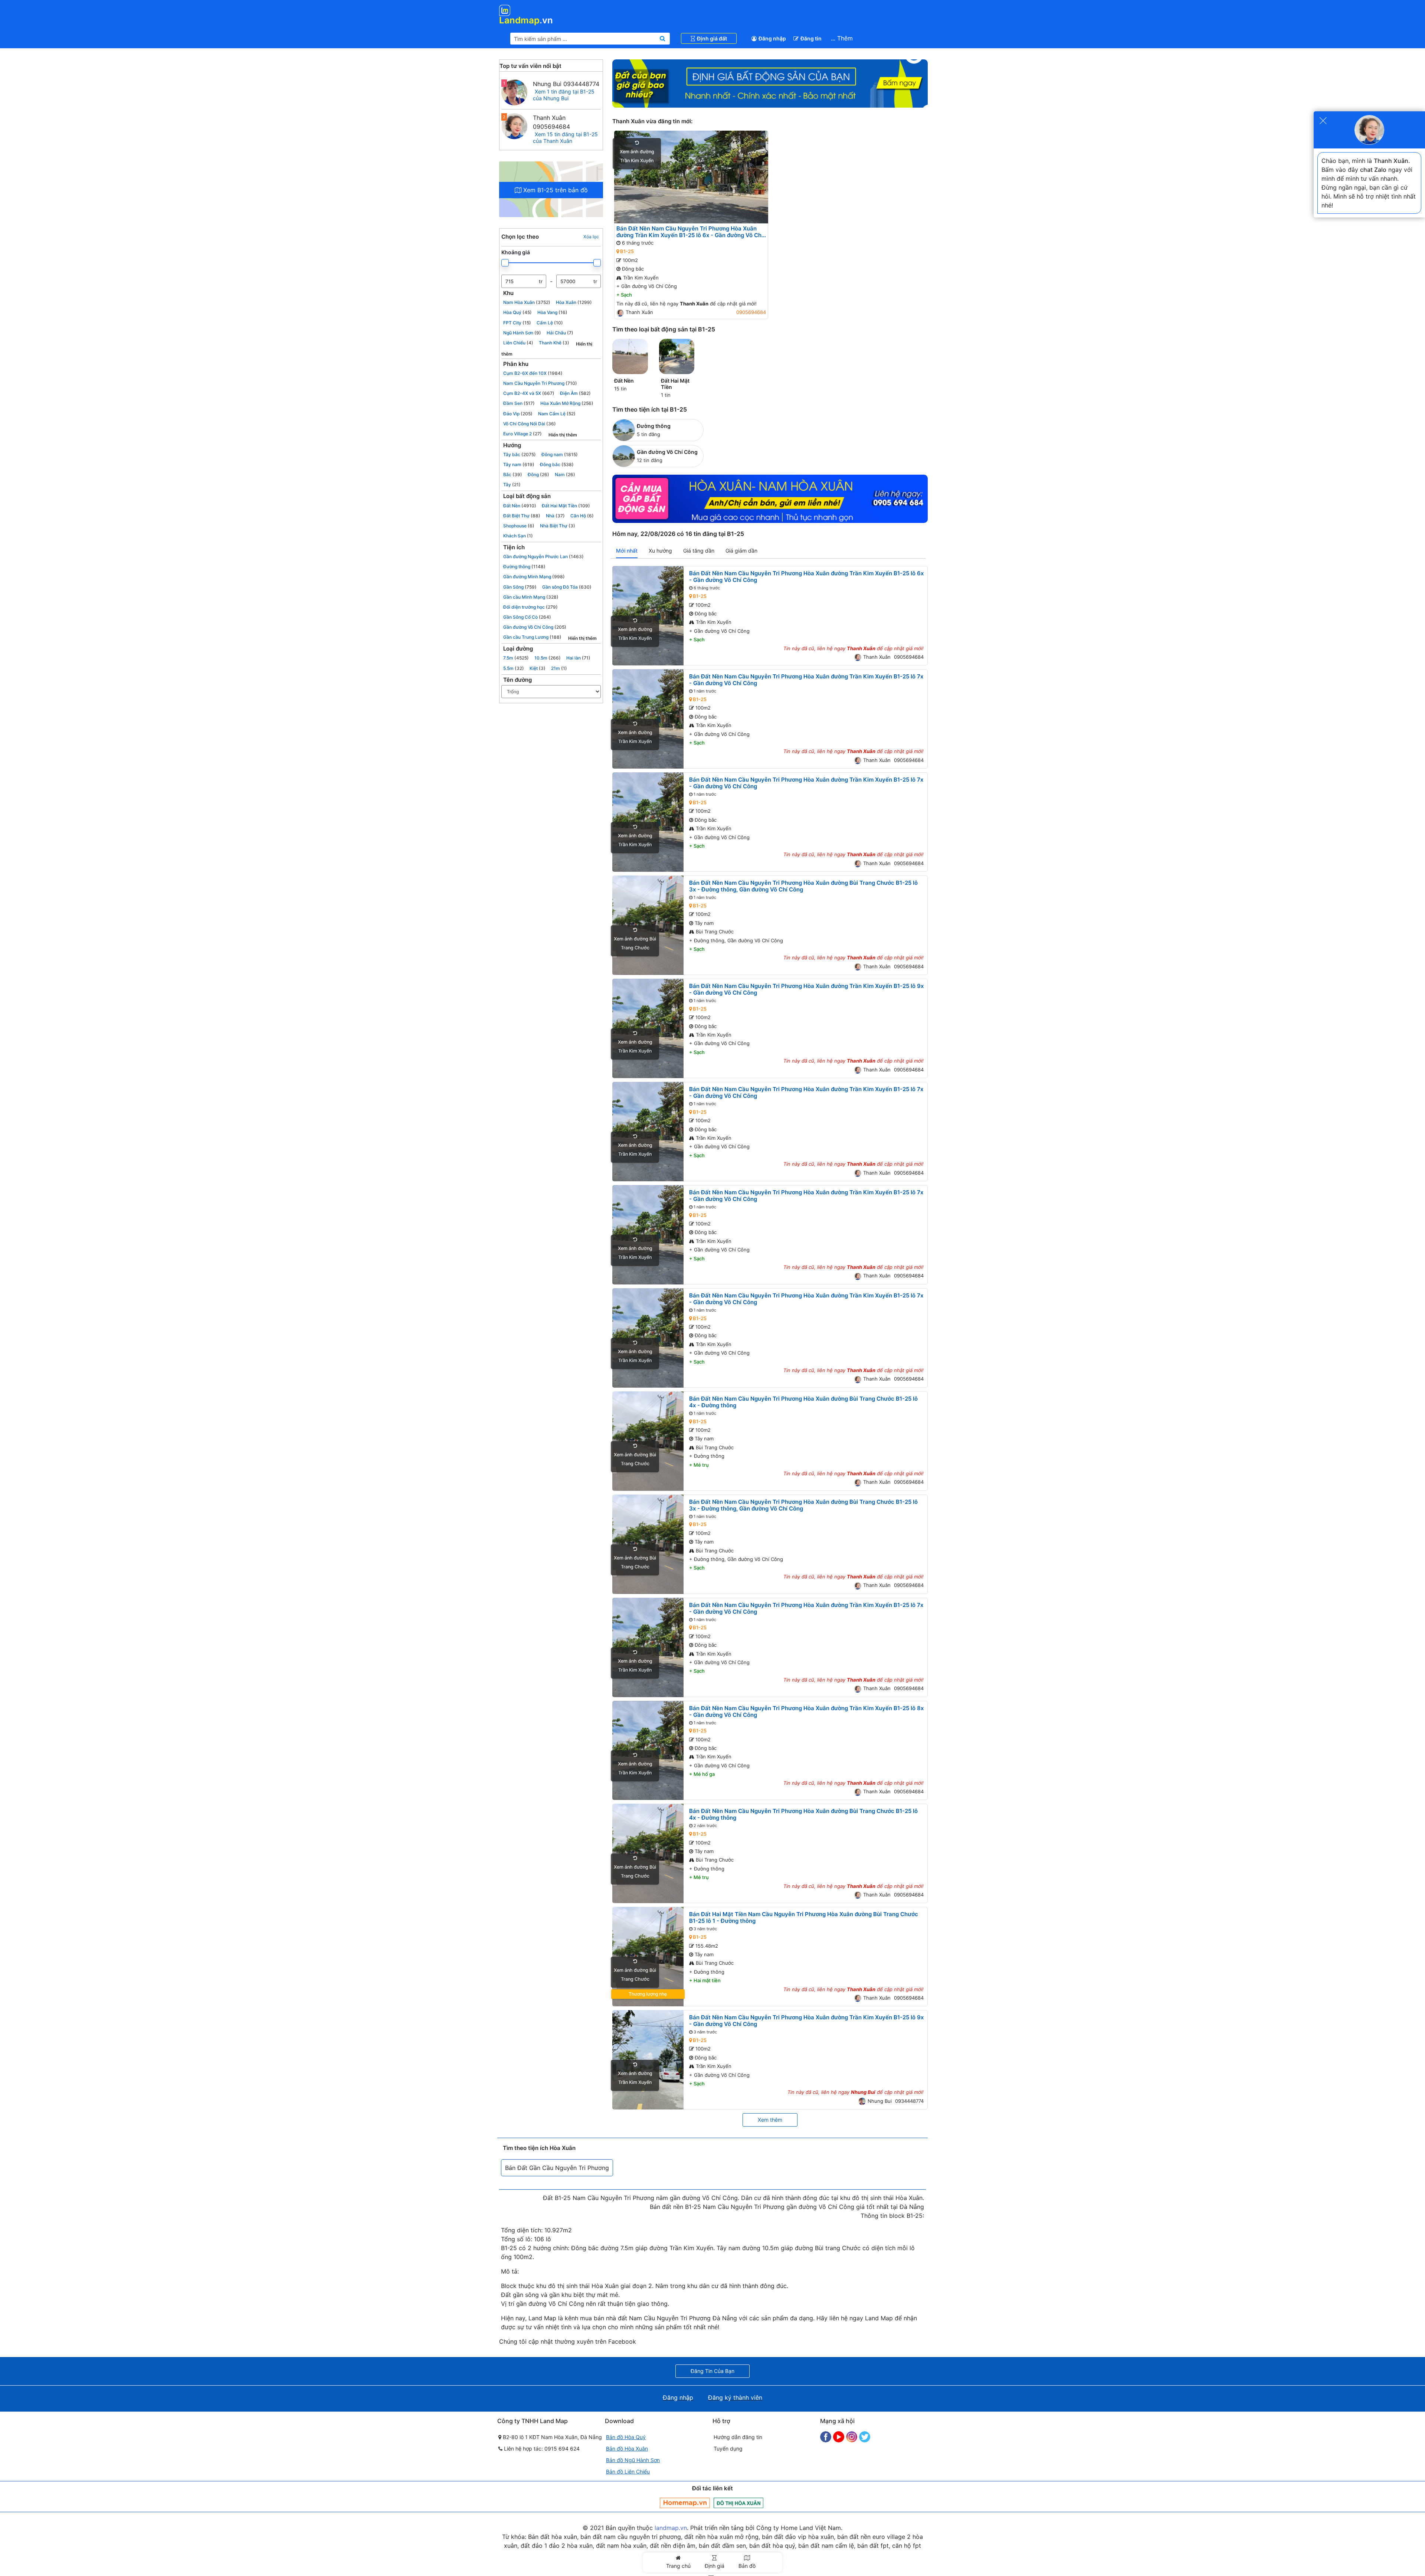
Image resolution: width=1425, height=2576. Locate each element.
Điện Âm (575, 393)
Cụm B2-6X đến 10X (533, 373)
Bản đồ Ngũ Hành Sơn (633, 2460)
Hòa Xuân (574, 302)
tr (541, 282)
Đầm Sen (519, 403)
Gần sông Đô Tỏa (567, 587)
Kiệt (538, 668)
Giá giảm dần (741, 551)
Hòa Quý (517, 312)
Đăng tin (811, 38)
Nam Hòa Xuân (527, 302)
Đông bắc (557, 464)
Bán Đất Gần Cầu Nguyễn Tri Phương (557, 2168)
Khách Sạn (518, 536)
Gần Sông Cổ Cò (527, 617)
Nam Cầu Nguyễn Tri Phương (540, 383)
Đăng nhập (772, 38)
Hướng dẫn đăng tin (738, 2437)
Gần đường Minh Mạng (534, 577)
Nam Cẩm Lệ (557, 414)
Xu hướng (660, 551)
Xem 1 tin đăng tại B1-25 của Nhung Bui (564, 95)
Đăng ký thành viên (735, 2397)
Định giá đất (712, 38)
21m (559, 668)
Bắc (513, 474)
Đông (538, 474)
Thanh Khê (554, 343)
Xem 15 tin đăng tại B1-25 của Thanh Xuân (565, 138)
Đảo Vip (518, 414)
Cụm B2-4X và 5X (529, 393)
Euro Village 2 (522, 434)
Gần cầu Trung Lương (532, 637)
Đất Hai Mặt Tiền (566, 506)
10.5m (548, 658)
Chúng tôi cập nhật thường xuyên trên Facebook (568, 2341)
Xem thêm (770, 2120)
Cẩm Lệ (550, 323)
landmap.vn (671, 2528)
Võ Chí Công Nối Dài (530, 424)
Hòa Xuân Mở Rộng (567, 403)
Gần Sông (520, 587)
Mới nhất (627, 551)
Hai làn (578, 658)
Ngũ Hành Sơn (522, 333)
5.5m (514, 668)
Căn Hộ (582, 516)
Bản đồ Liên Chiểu (628, 2472)
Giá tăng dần (699, 551)
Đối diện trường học (530, 607)
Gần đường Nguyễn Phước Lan (543, 557)
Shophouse (519, 526)
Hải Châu (560, 333)
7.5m (516, 658)
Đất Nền (520, 506)
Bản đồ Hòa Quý (626, 2437)
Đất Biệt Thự (522, 516)
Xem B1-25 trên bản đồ (555, 190)
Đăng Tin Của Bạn (712, 2371)
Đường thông (524, 567)
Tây (512, 485)
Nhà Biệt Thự (558, 526)
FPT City (517, 323)
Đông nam (560, 454)
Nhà (555, 516)
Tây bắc (520, 454)
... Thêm (842, 38)
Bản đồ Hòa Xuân (627, 2449)
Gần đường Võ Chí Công (535, 627)
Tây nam (519, 464)
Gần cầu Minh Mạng (531, 597)
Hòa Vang (552, 312)
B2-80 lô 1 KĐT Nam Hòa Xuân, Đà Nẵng (552, 2437)
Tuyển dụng (728, 2449)
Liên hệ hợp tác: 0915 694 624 (541, 2449)
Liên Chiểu (518, 343)
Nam (565, 474)
